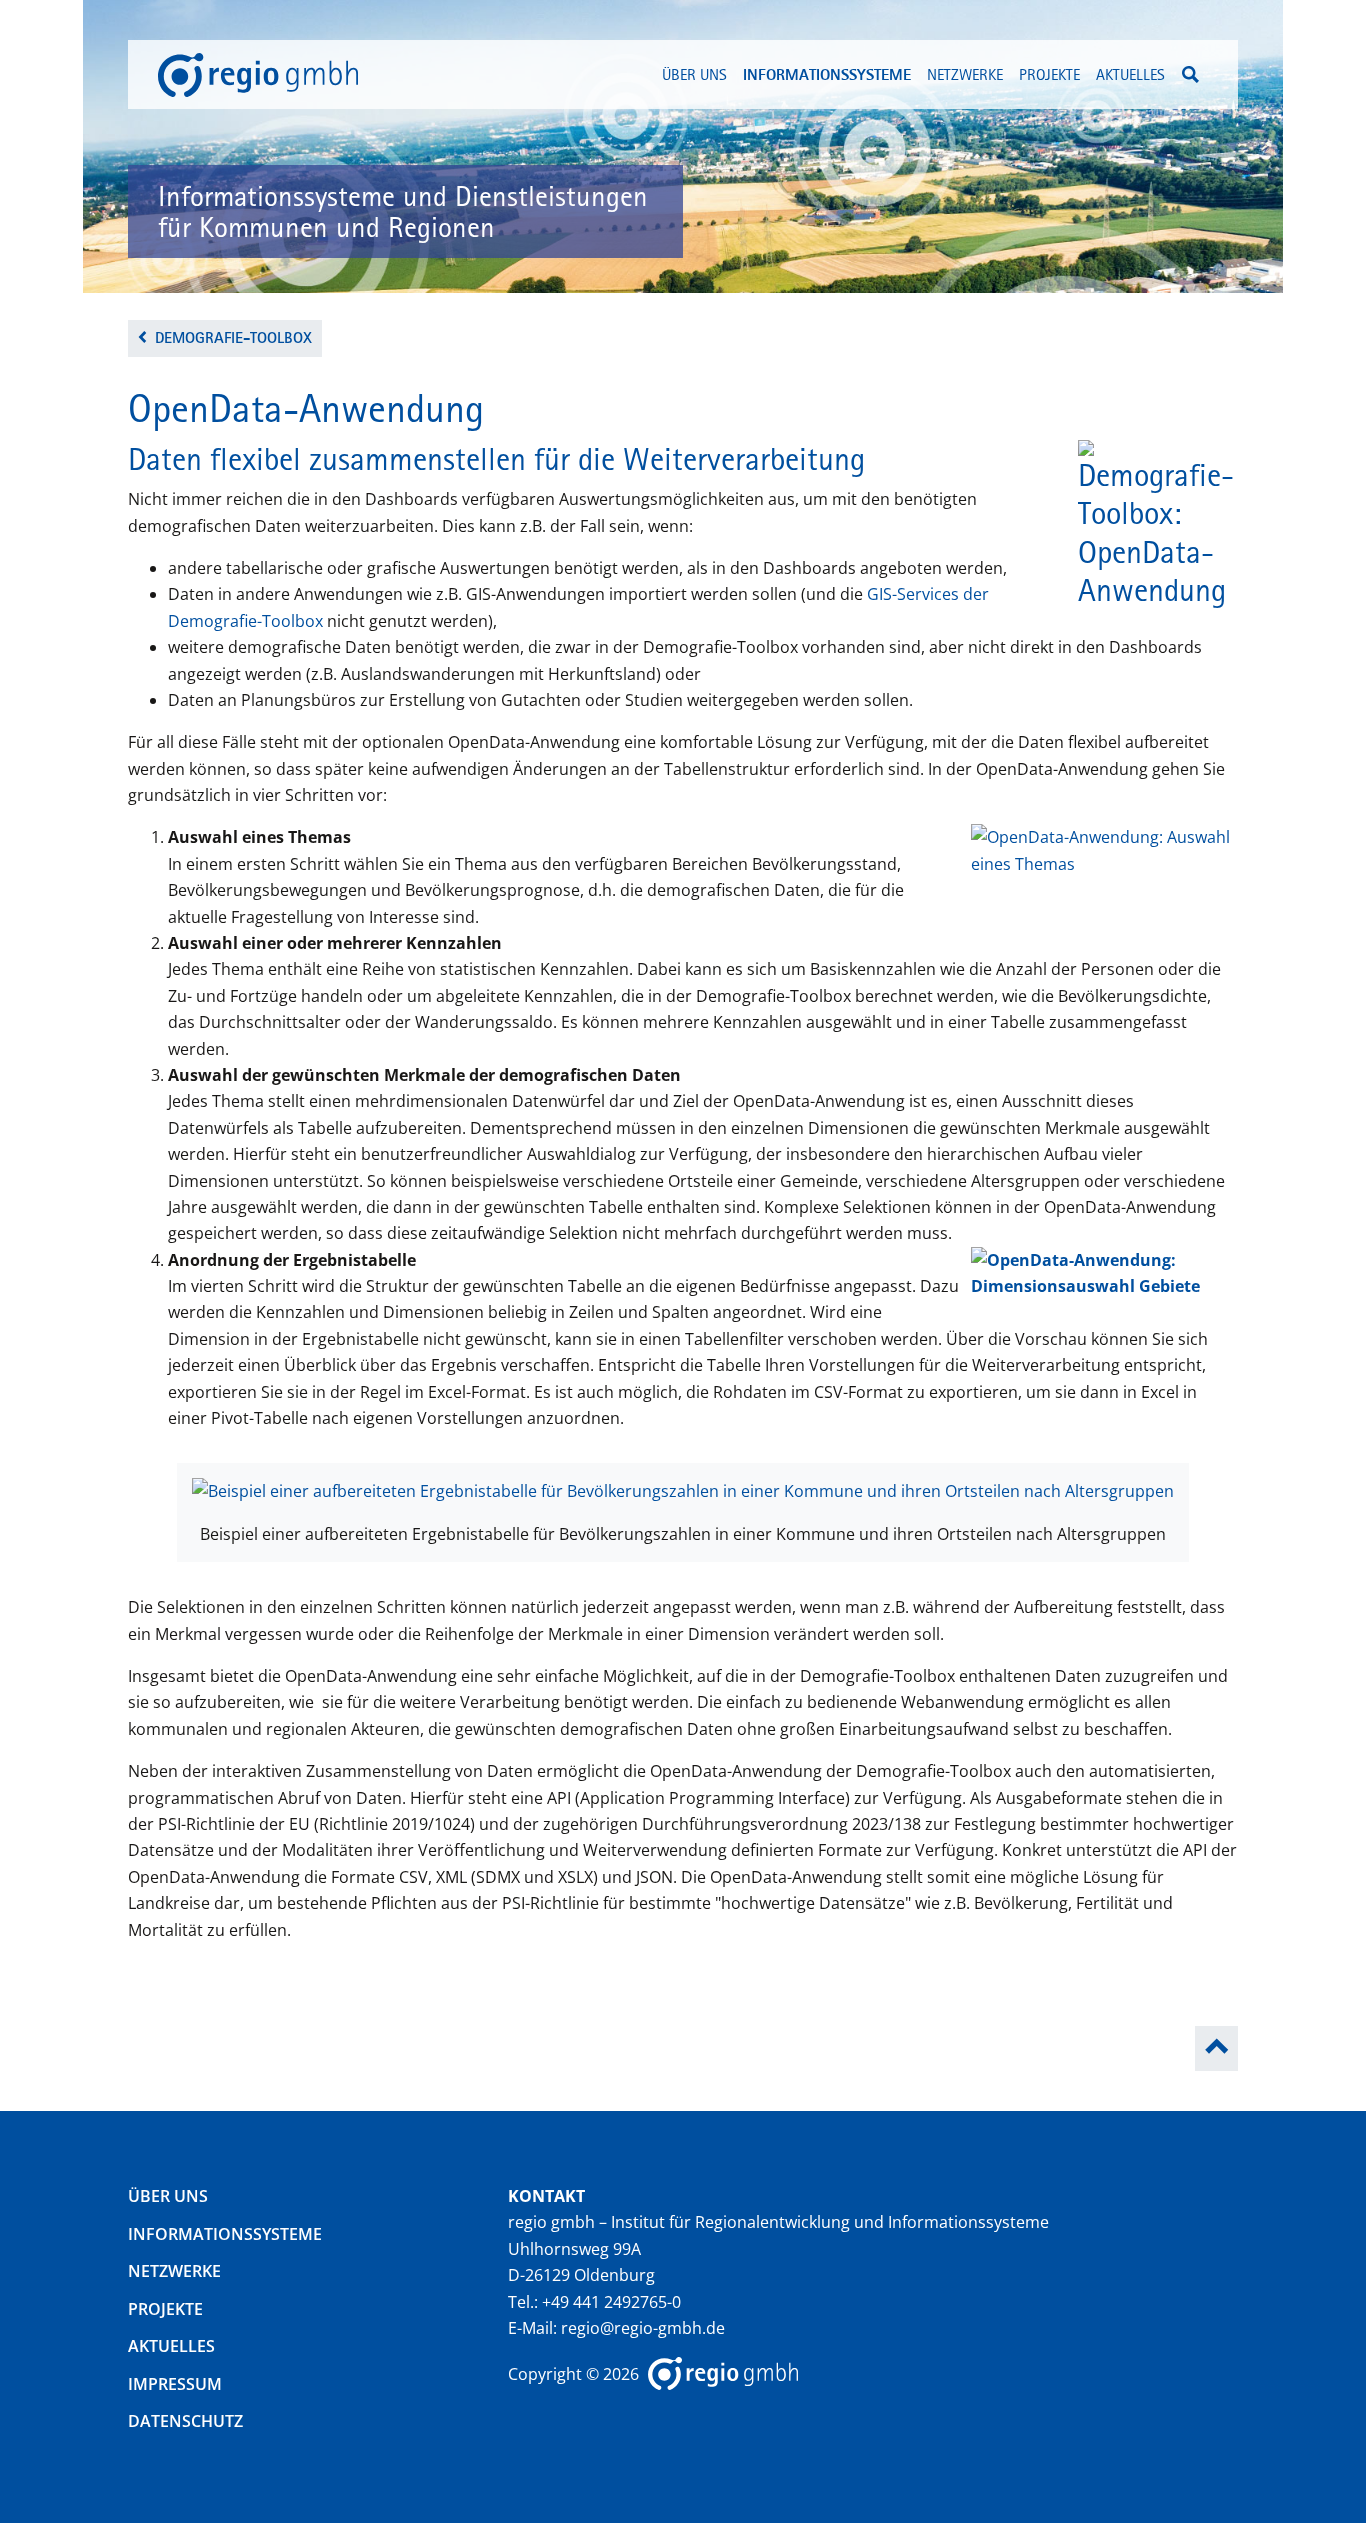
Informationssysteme (225, 2234)
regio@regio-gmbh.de (643, 2328)
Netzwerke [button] (965, 74)
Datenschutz (185, 2421)
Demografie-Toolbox (233, 337)
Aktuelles (1130, 74)
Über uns (168, 2196)
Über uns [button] (694, 74)
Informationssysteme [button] (827, 74)
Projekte (165, 2309)
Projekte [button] (1049, 74)
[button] (1190, 74)
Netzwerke (174, 2271)
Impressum (175, 2384)
